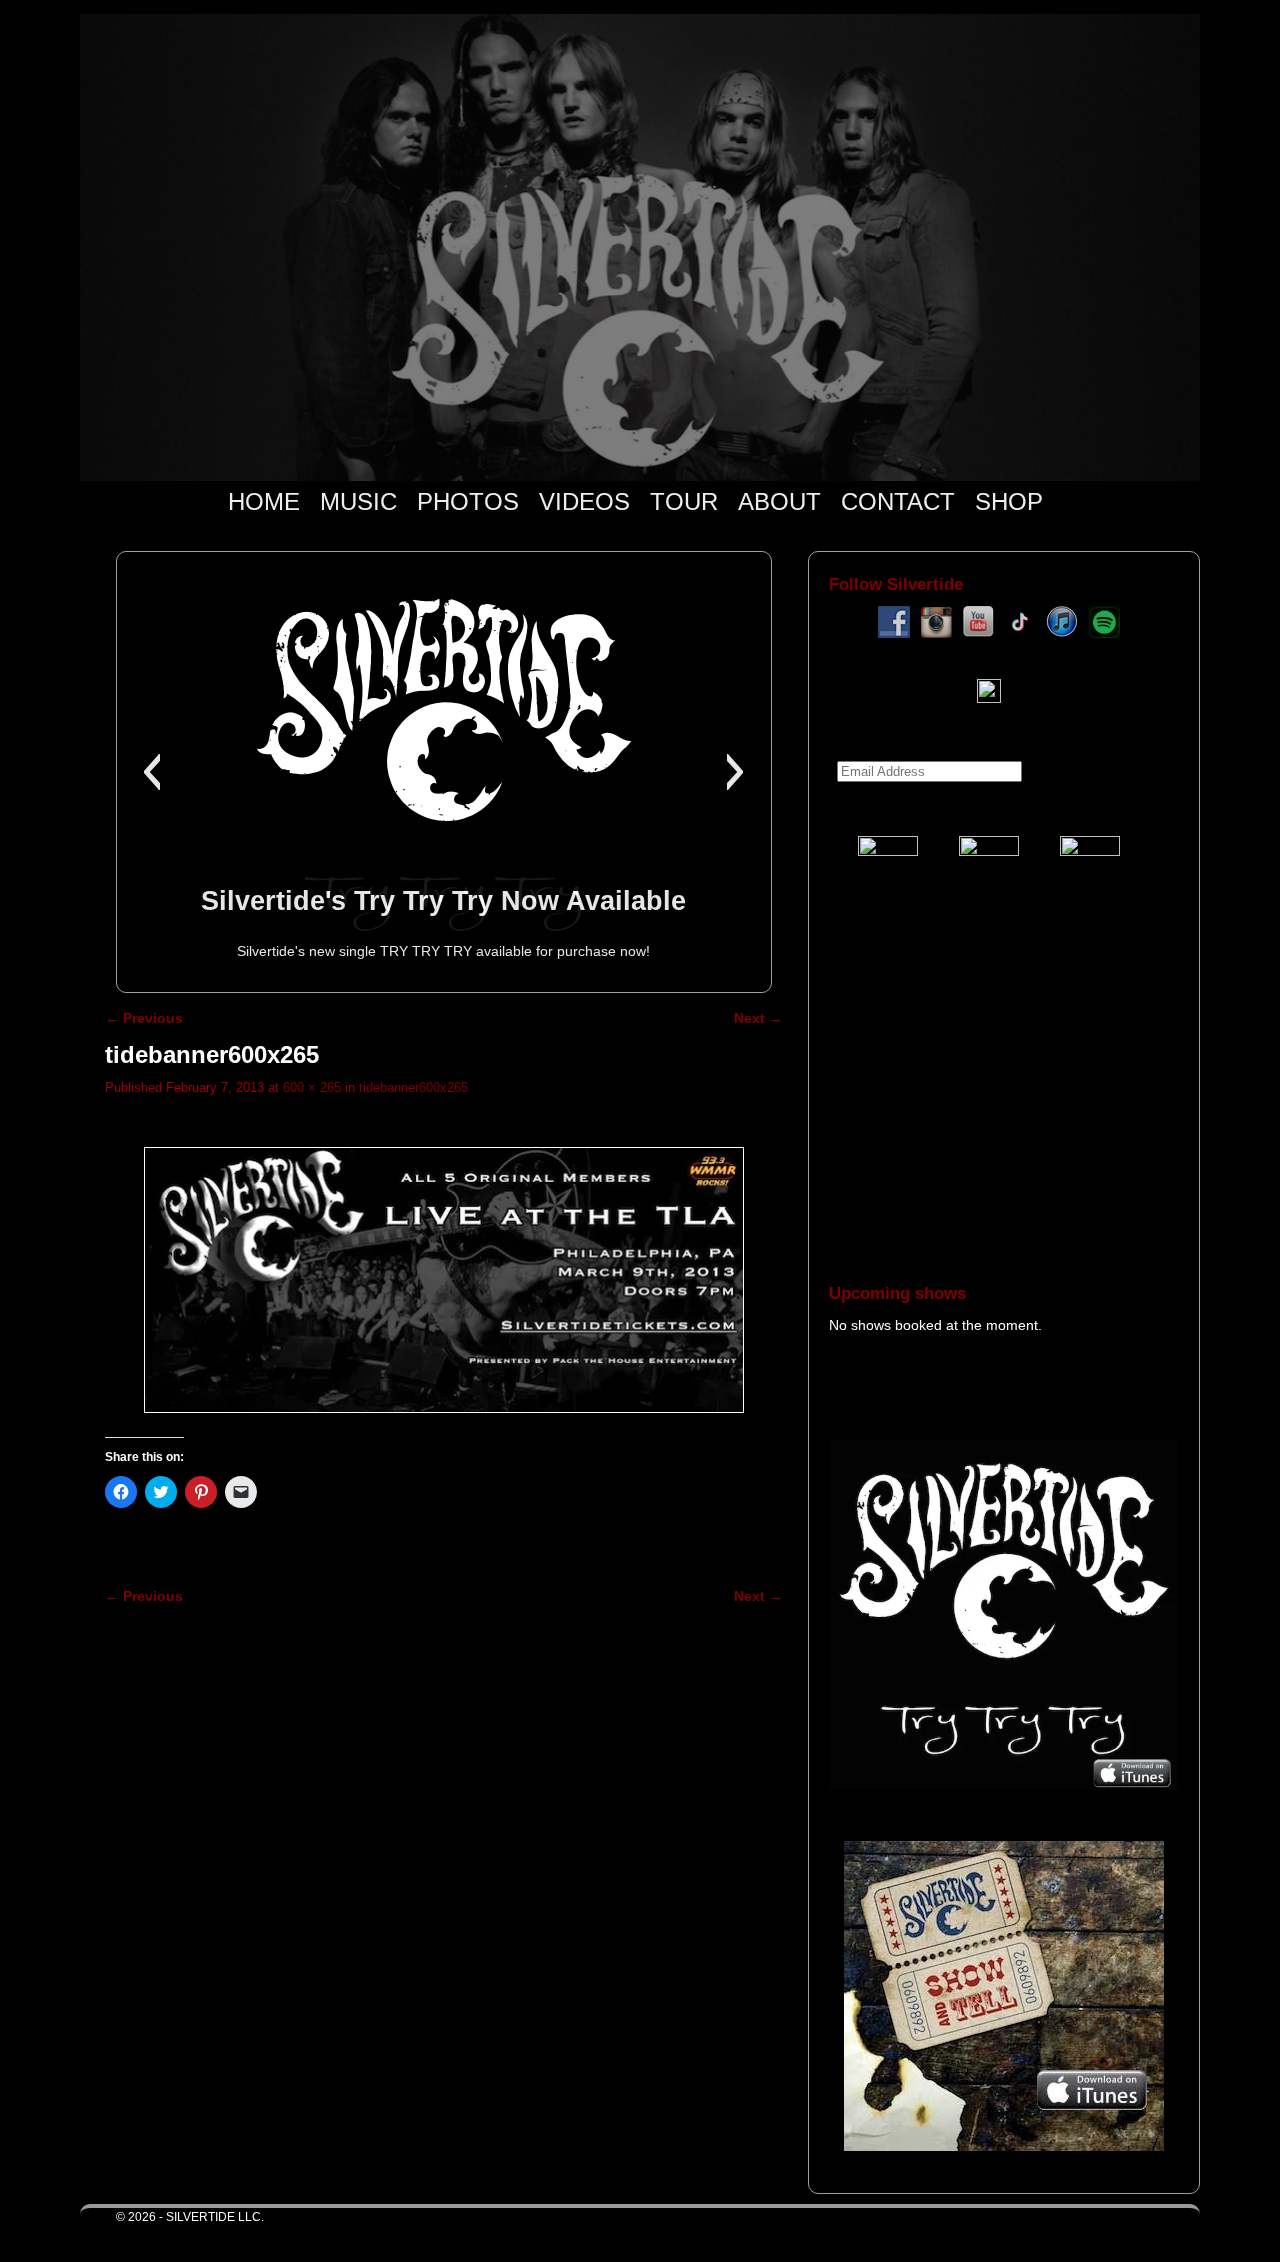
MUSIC (358, 501)
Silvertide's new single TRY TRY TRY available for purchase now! (443, 951)
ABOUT (779, 501)
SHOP (1009, 501)
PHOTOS (468, 501)
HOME (264, 501)
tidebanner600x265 (413, 1087)
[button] (151, 772)
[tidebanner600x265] (444, 1280)
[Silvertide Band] (640, 247)
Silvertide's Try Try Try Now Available (443, 900)
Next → (758, 1018)
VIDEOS (584, 501)
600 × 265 (312, 1087)
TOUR (684, 501)
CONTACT (898, 501)
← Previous (144, 1018)
